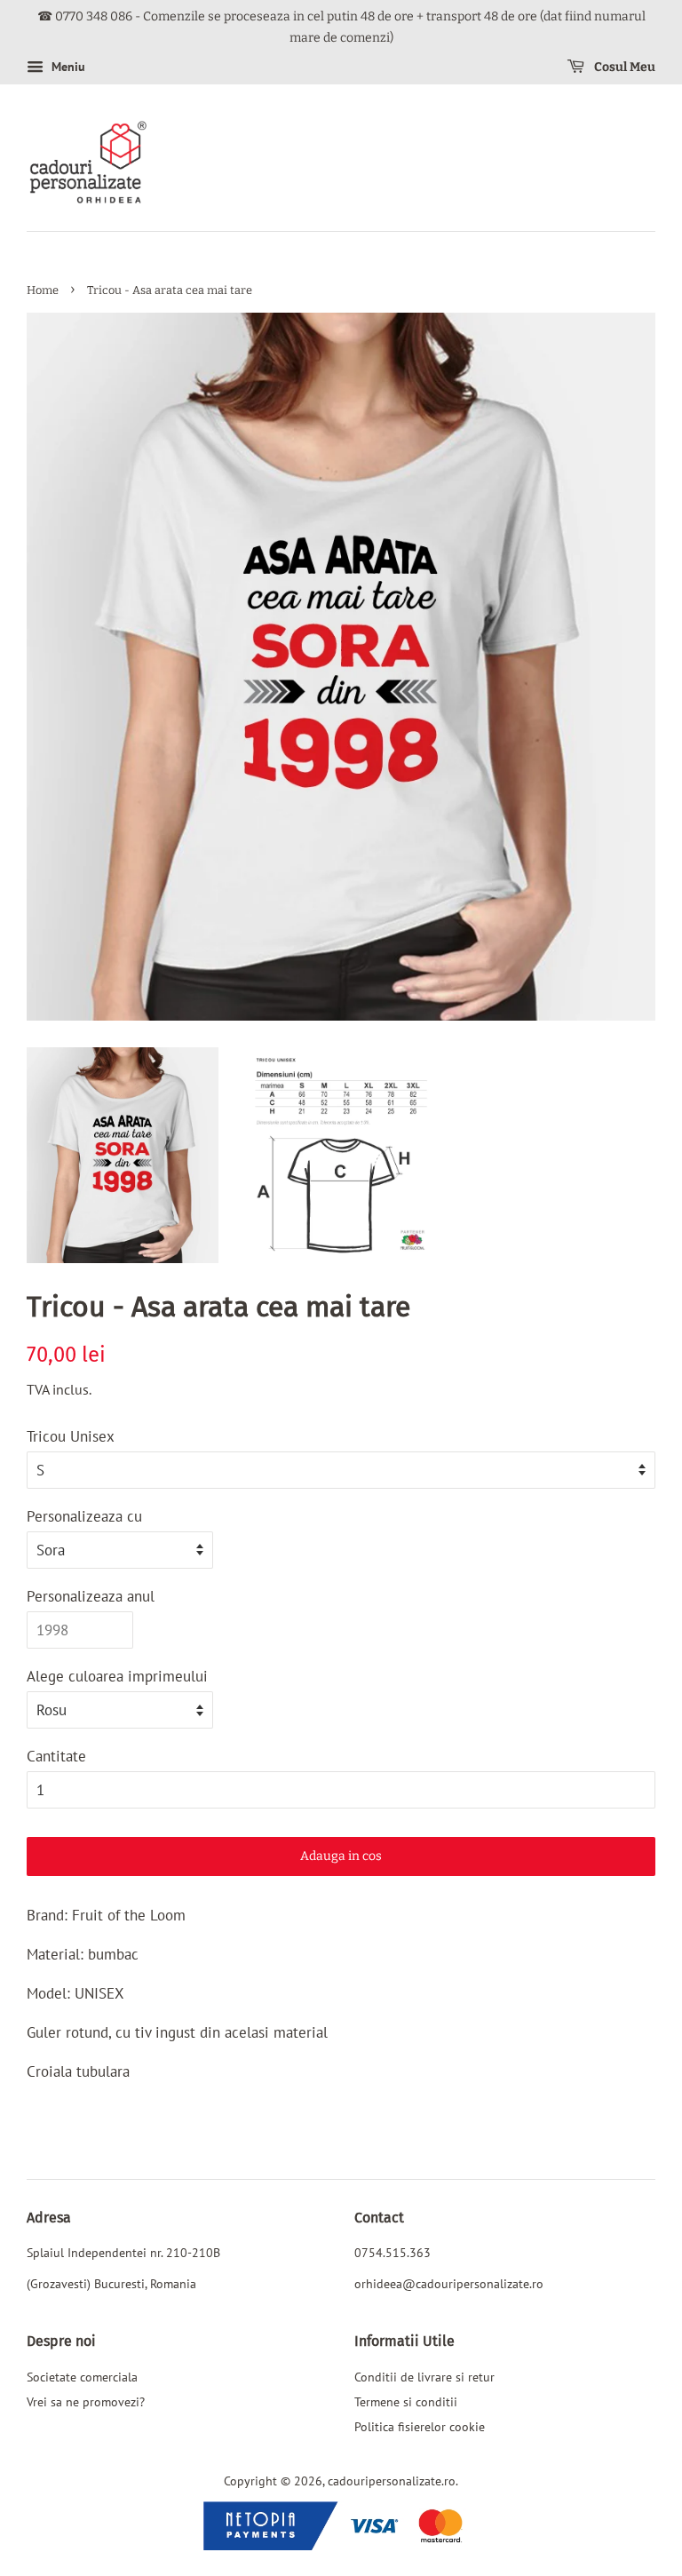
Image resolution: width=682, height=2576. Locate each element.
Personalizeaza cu (84, 1516)
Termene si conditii (406, 2401)
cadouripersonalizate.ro (392, 2481)
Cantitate (56, 1756)
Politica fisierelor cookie (420, 2426)
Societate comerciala (82, 2377)
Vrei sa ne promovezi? (86, 2401)
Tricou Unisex (71, 1436)
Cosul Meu (623, 67)
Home (43, 290)
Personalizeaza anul (91, 1596)
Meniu (67, 67)
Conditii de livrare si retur (424, 2377)
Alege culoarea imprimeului (117, 1676)
